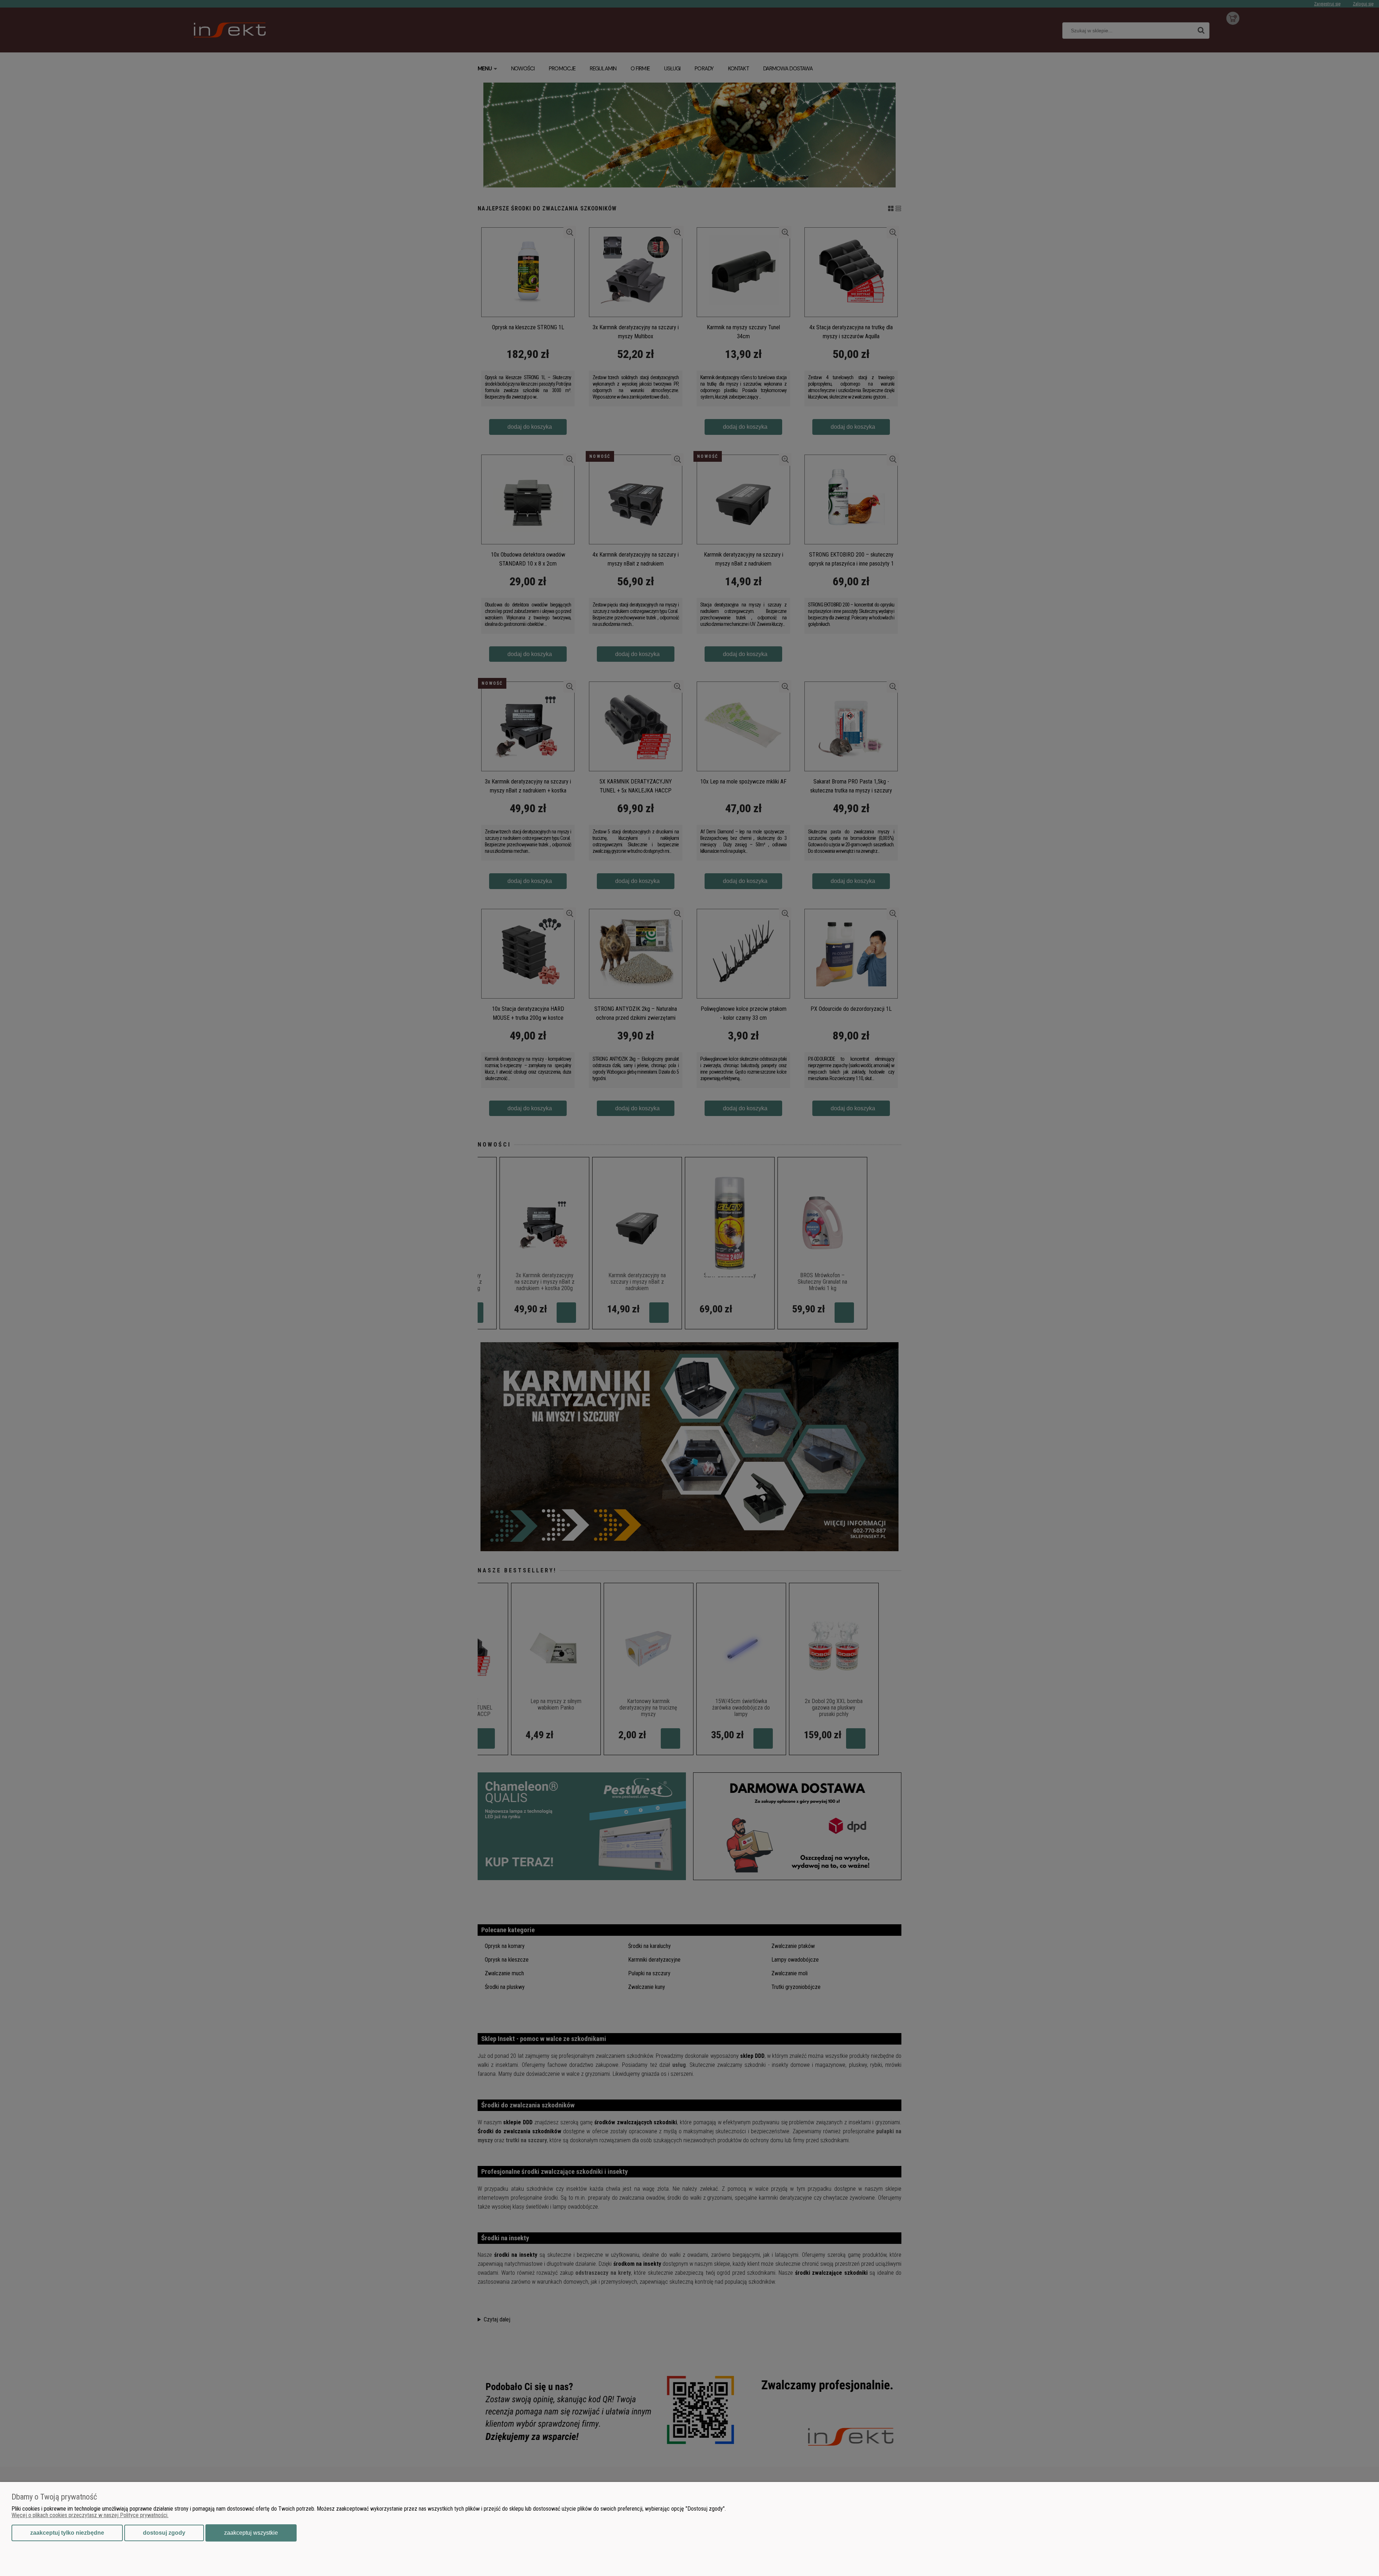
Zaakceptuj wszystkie (251, 2533)
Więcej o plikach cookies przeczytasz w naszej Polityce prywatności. (90, 2515)
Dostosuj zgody (164, 2533)
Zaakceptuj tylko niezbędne (67, 2533)
